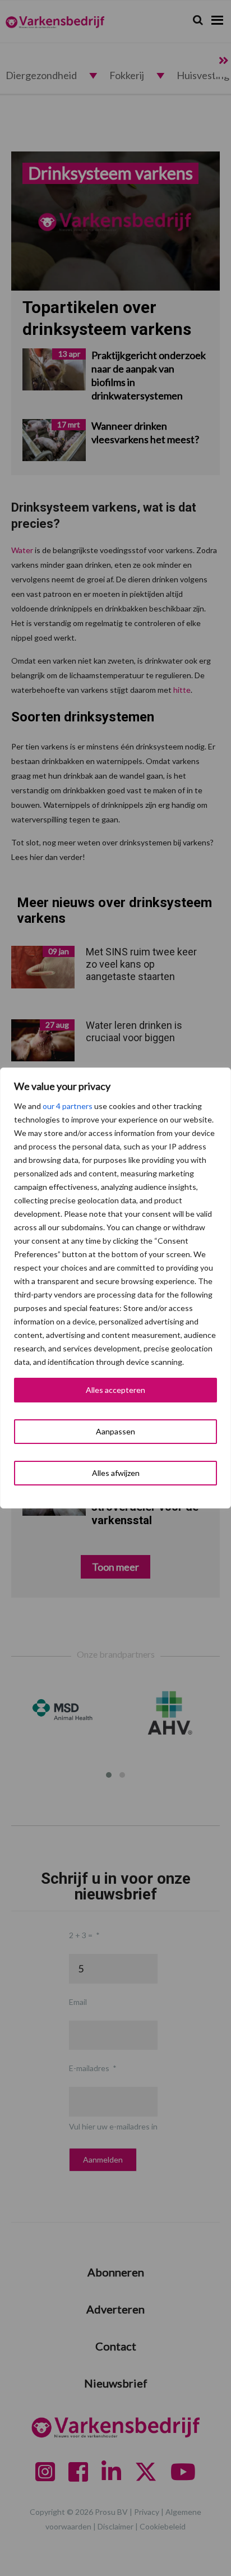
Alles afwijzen (116, 1473)
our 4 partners (68, 1106)
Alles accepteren (115, 1390)
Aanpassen (115, 1431)
